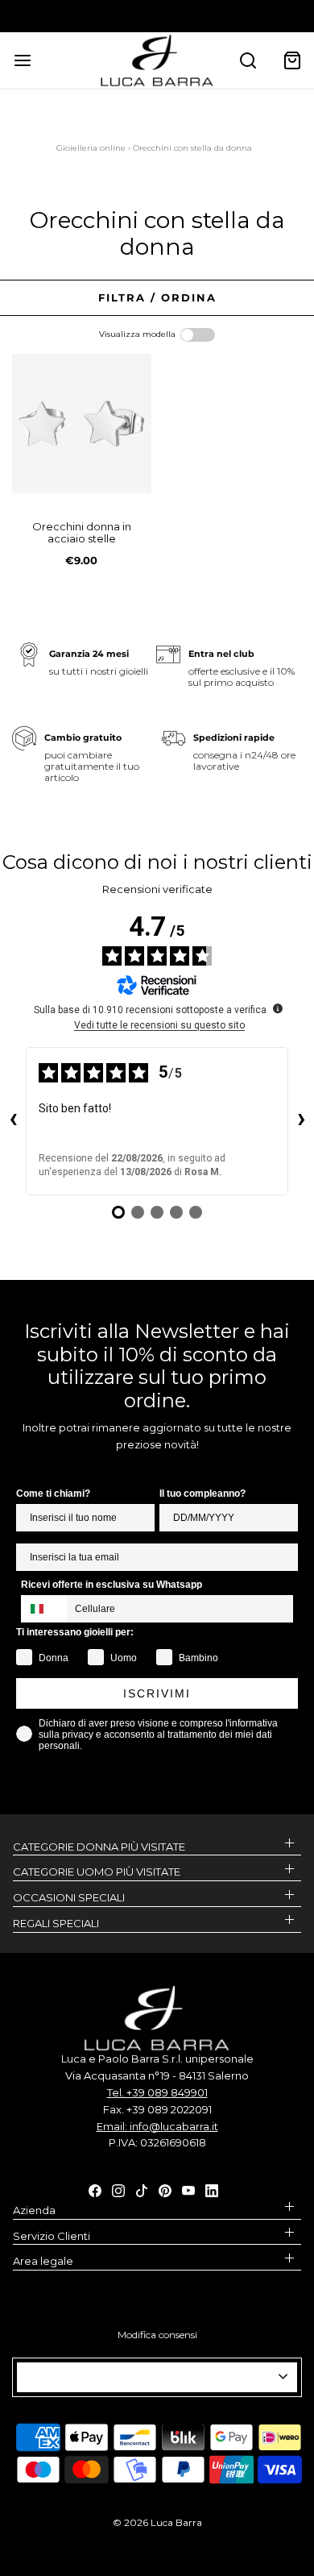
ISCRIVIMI (157, 1693)
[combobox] (44, 1609)
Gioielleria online (91, 148)
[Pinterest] (165, 2189)
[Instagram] (118, 2189)
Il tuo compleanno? (202, 1494)
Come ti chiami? (53, 1494)
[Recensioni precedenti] (13, 1121)
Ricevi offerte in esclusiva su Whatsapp (112, 1585)
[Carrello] (292, 60)
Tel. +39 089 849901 (157, 2092)
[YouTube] (188, 2189)
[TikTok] (142, 2189)
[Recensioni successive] (301, 1121)
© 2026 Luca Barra (157, 2522)
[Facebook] (95, 2189)
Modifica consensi (157, 2335)
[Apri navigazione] (22, 60)
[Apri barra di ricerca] (248, 60)
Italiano (150, 2378)
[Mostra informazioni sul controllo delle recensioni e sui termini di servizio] (278, 1008)
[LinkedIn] (212, 2189)
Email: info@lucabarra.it (157, 2126)
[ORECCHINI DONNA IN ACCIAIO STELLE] (82, 424)
